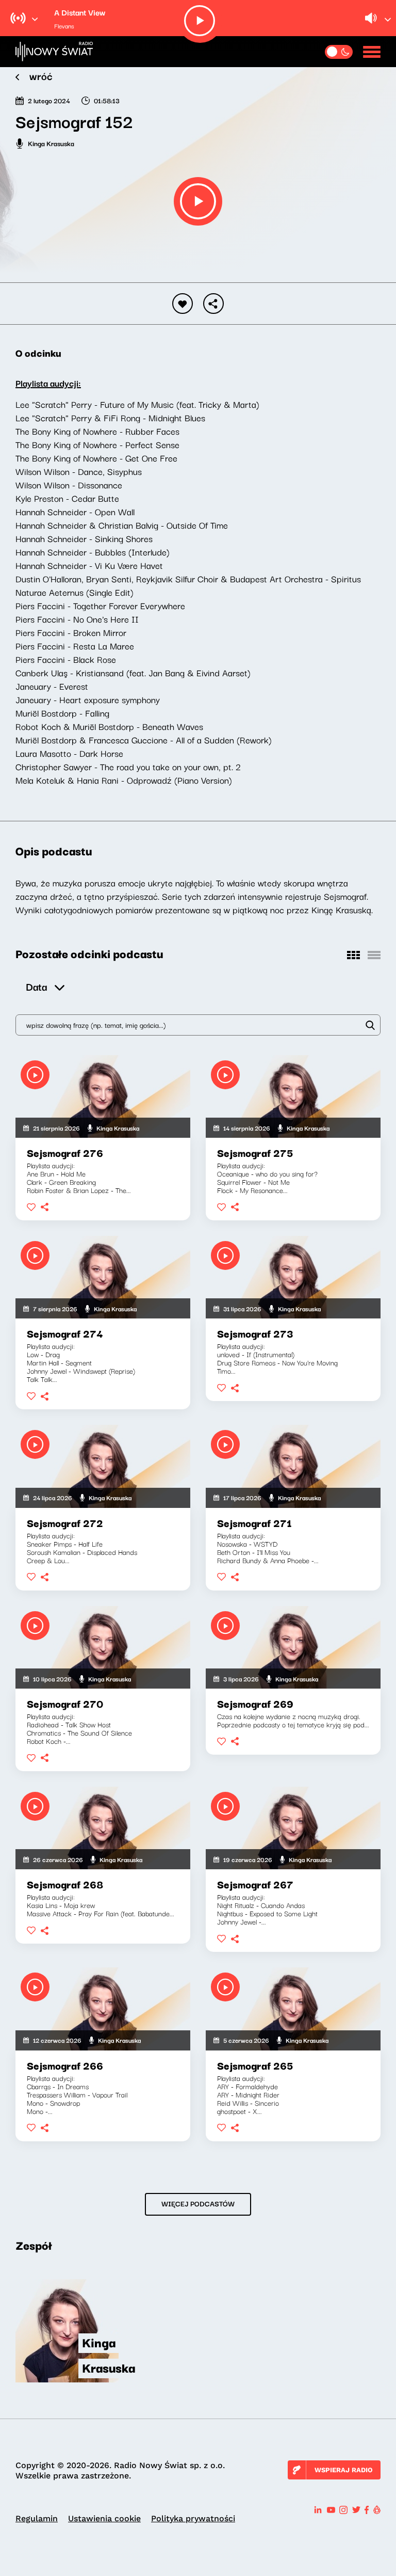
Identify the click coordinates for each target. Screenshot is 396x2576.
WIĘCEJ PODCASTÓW (198, 2203)
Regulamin (37, 2518)
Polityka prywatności (193, 2518)
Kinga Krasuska (51, 143)
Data (36, 986)
